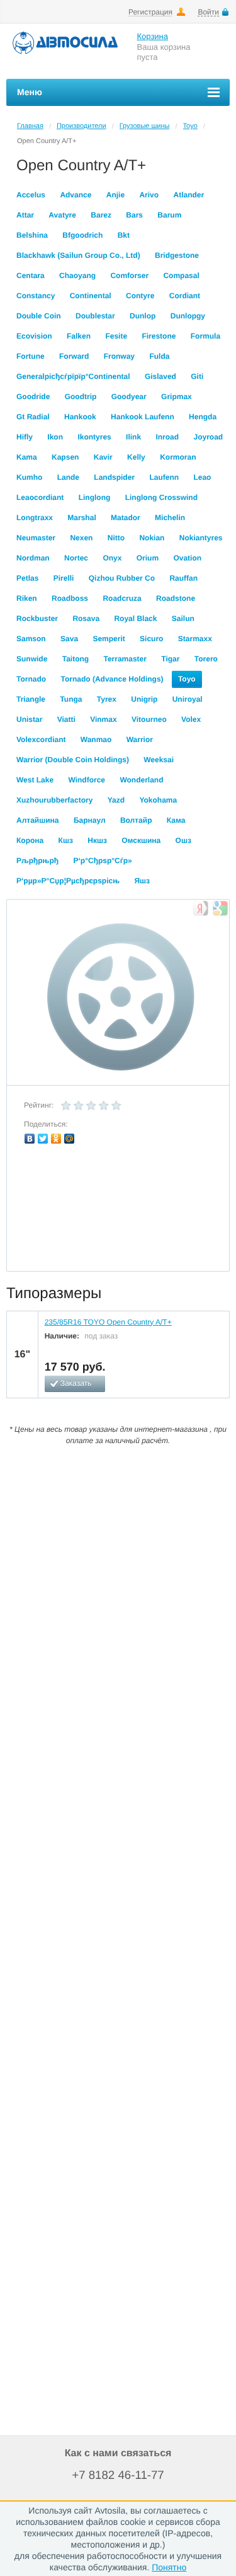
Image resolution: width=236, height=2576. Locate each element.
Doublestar (95, 316)
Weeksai (159, 760)
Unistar (29, 719)
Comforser (129, 276)
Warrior (140, 740)
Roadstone (176, 598)
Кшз (66, 840)
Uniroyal (188, 699)
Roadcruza (122, 598)
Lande (68, 477)
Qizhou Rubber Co (122, 578)
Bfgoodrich (82, 235)
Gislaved (160, 376)
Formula (205, 336)
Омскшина (141, 840)
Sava (69, 639)
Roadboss (70, 598)
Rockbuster (37, 618)
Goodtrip (81, 397)
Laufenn (164, 477)
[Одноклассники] (56, 1139)
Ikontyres (94, 437)
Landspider (114, 477)
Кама (176, 820)
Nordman (33, 558)
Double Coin (39, 316)
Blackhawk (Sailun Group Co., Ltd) (78, 255)
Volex (191, 719)
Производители (81, 126)
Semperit (109, 639)
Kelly (136, 457)
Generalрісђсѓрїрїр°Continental (73, 376)
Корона (30, 840)
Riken (27, 598)
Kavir (103, 457)
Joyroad (208, 437)
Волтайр (136, 820)
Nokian (152, 538)
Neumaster (36, 538)
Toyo (190, 126)
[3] (91, 1106)
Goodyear (129, 397)
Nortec (76, 558)
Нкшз (97, 840)
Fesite (116, 336)
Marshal (81, 518)
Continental (91, 296)
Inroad (167, 437)
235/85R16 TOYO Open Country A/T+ (108, 1322)
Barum (169, 215)
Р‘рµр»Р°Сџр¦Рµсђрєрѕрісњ (68, 881)
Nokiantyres (201, 538)
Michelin (170, 518)
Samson (31, 639)
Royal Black (135, 618)
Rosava (86, 618)
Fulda (159, 356)
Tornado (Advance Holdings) (112, 679)
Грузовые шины (145, 126)
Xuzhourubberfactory (54, 800)
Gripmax (177, 397)
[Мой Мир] (70, 1139)
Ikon (55, 437)
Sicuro (151, 639)
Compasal (181, 276)
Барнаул (90, 820)
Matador (126, 518)
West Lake (35, 780)
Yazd (116, 800)
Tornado (31, 679)
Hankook (80, 417)
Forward (74, 356)
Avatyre (62, 215)
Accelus (31, 195)
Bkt (124, 235)
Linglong (95, 497)
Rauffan (183, 578)
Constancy (36, 296)
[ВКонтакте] (30, 1139)
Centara (31, 276)
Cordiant (185, 296)
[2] (79, 1106)
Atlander (188, 195)
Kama (27, 457)
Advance (76, 195)
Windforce (87, 780)
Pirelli (64, 578)
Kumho (29, 477)
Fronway (119, 356)
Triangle (31, 699)
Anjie (115, 195)
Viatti (66, 719)
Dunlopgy (188, 316)
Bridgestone (177, 255)
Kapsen (65, 457)
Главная (30, 126)
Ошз (183, 840)
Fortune (31, 356)
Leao (202, 477)
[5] (116, 1106)
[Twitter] (43, 1139)
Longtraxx (35, 518)
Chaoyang (77, 276)
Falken (79, 336)
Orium (148, 558)
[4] (104, 1106)
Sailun (183, 618)
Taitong (76, 659)
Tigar (170, 659)
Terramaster (125, 659)
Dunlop (143, 316)
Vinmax (103, 719)
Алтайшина (38, 820)
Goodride (33, 397)
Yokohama (158, 800)
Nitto (116, 538)
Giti (197, 376)
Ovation (187, 558)
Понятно (169, 2567)
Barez (101, 215)
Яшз (142, 881)
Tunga (71, 699)
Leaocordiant (40, 497)
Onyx (112, 558)
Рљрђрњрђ (37, 861)
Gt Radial (33, 417)
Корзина (153, 36)
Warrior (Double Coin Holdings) (73, 760)
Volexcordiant (41, 740)
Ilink (133, 437)
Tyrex (107, 699)
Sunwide (32, 659)
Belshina (32, 235)
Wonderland (141, 780)
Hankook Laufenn (143, 417)
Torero (206, 659)
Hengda (203, 417)
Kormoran (178, 457)
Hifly (25, 437)
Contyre (140, 296)
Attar (25, 215)
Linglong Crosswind (161, 497)
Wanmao (96, 740)
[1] (66, 1106)
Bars (134, 215)
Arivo (149, 195)
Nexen (81, 538)
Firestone (159, 336)
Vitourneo (149, 719)
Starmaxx (195, 639)
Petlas (27, 578)
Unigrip (144, 699)
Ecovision (34, 336)
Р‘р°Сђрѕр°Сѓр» (103, 861)
